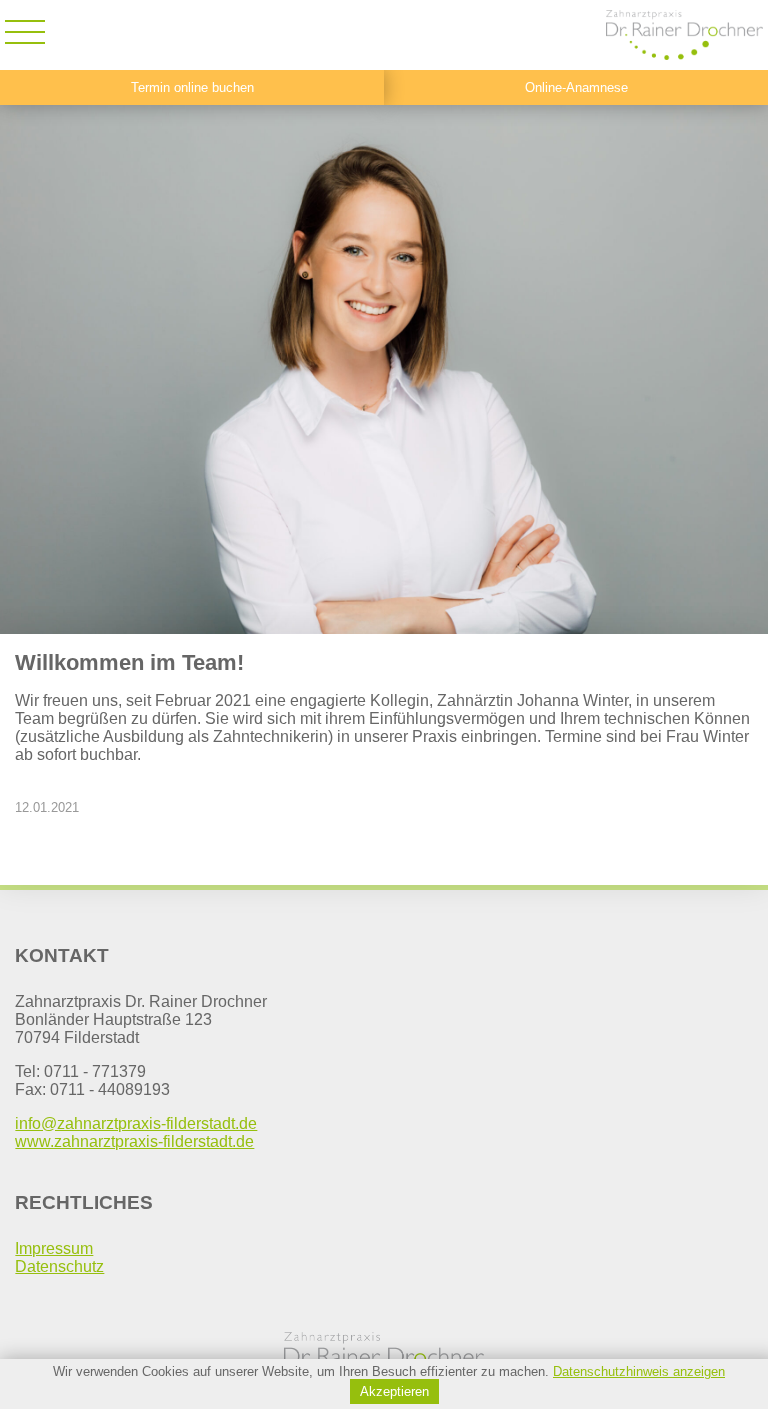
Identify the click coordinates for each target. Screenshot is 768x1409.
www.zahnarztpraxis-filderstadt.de (134, 1141)
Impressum (54, 1248)
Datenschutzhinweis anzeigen (639, 1371)
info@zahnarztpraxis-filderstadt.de (136, 1123)
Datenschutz (59, 1266)
